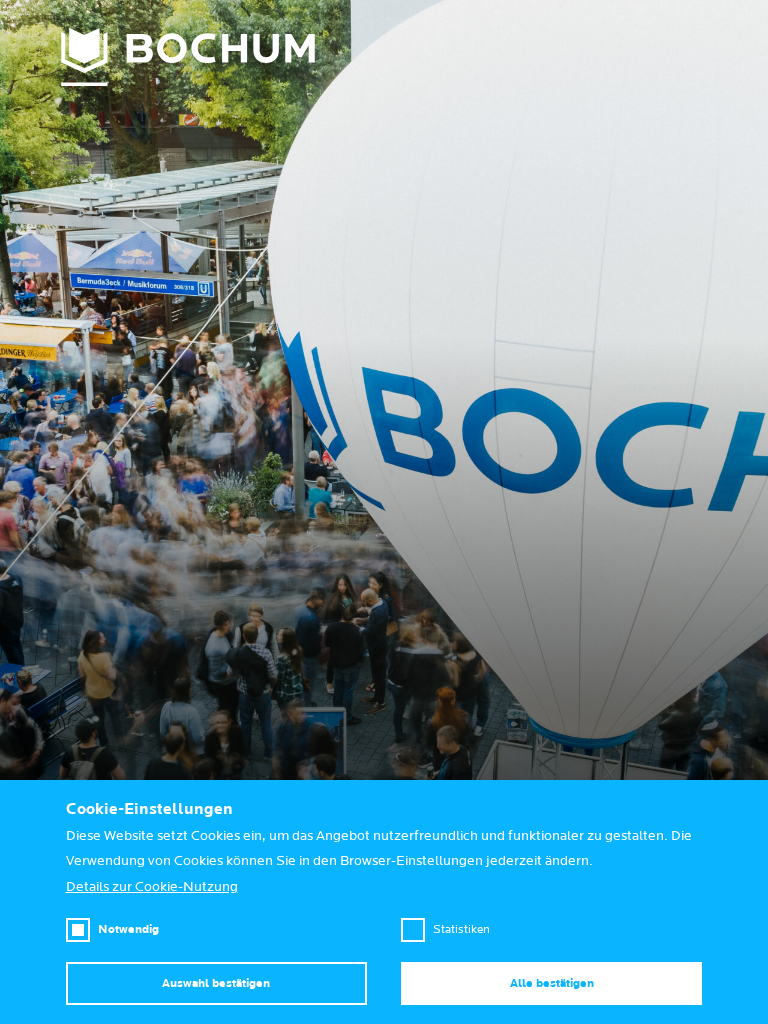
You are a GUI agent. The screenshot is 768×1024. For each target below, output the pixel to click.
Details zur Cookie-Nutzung (152, 887)
